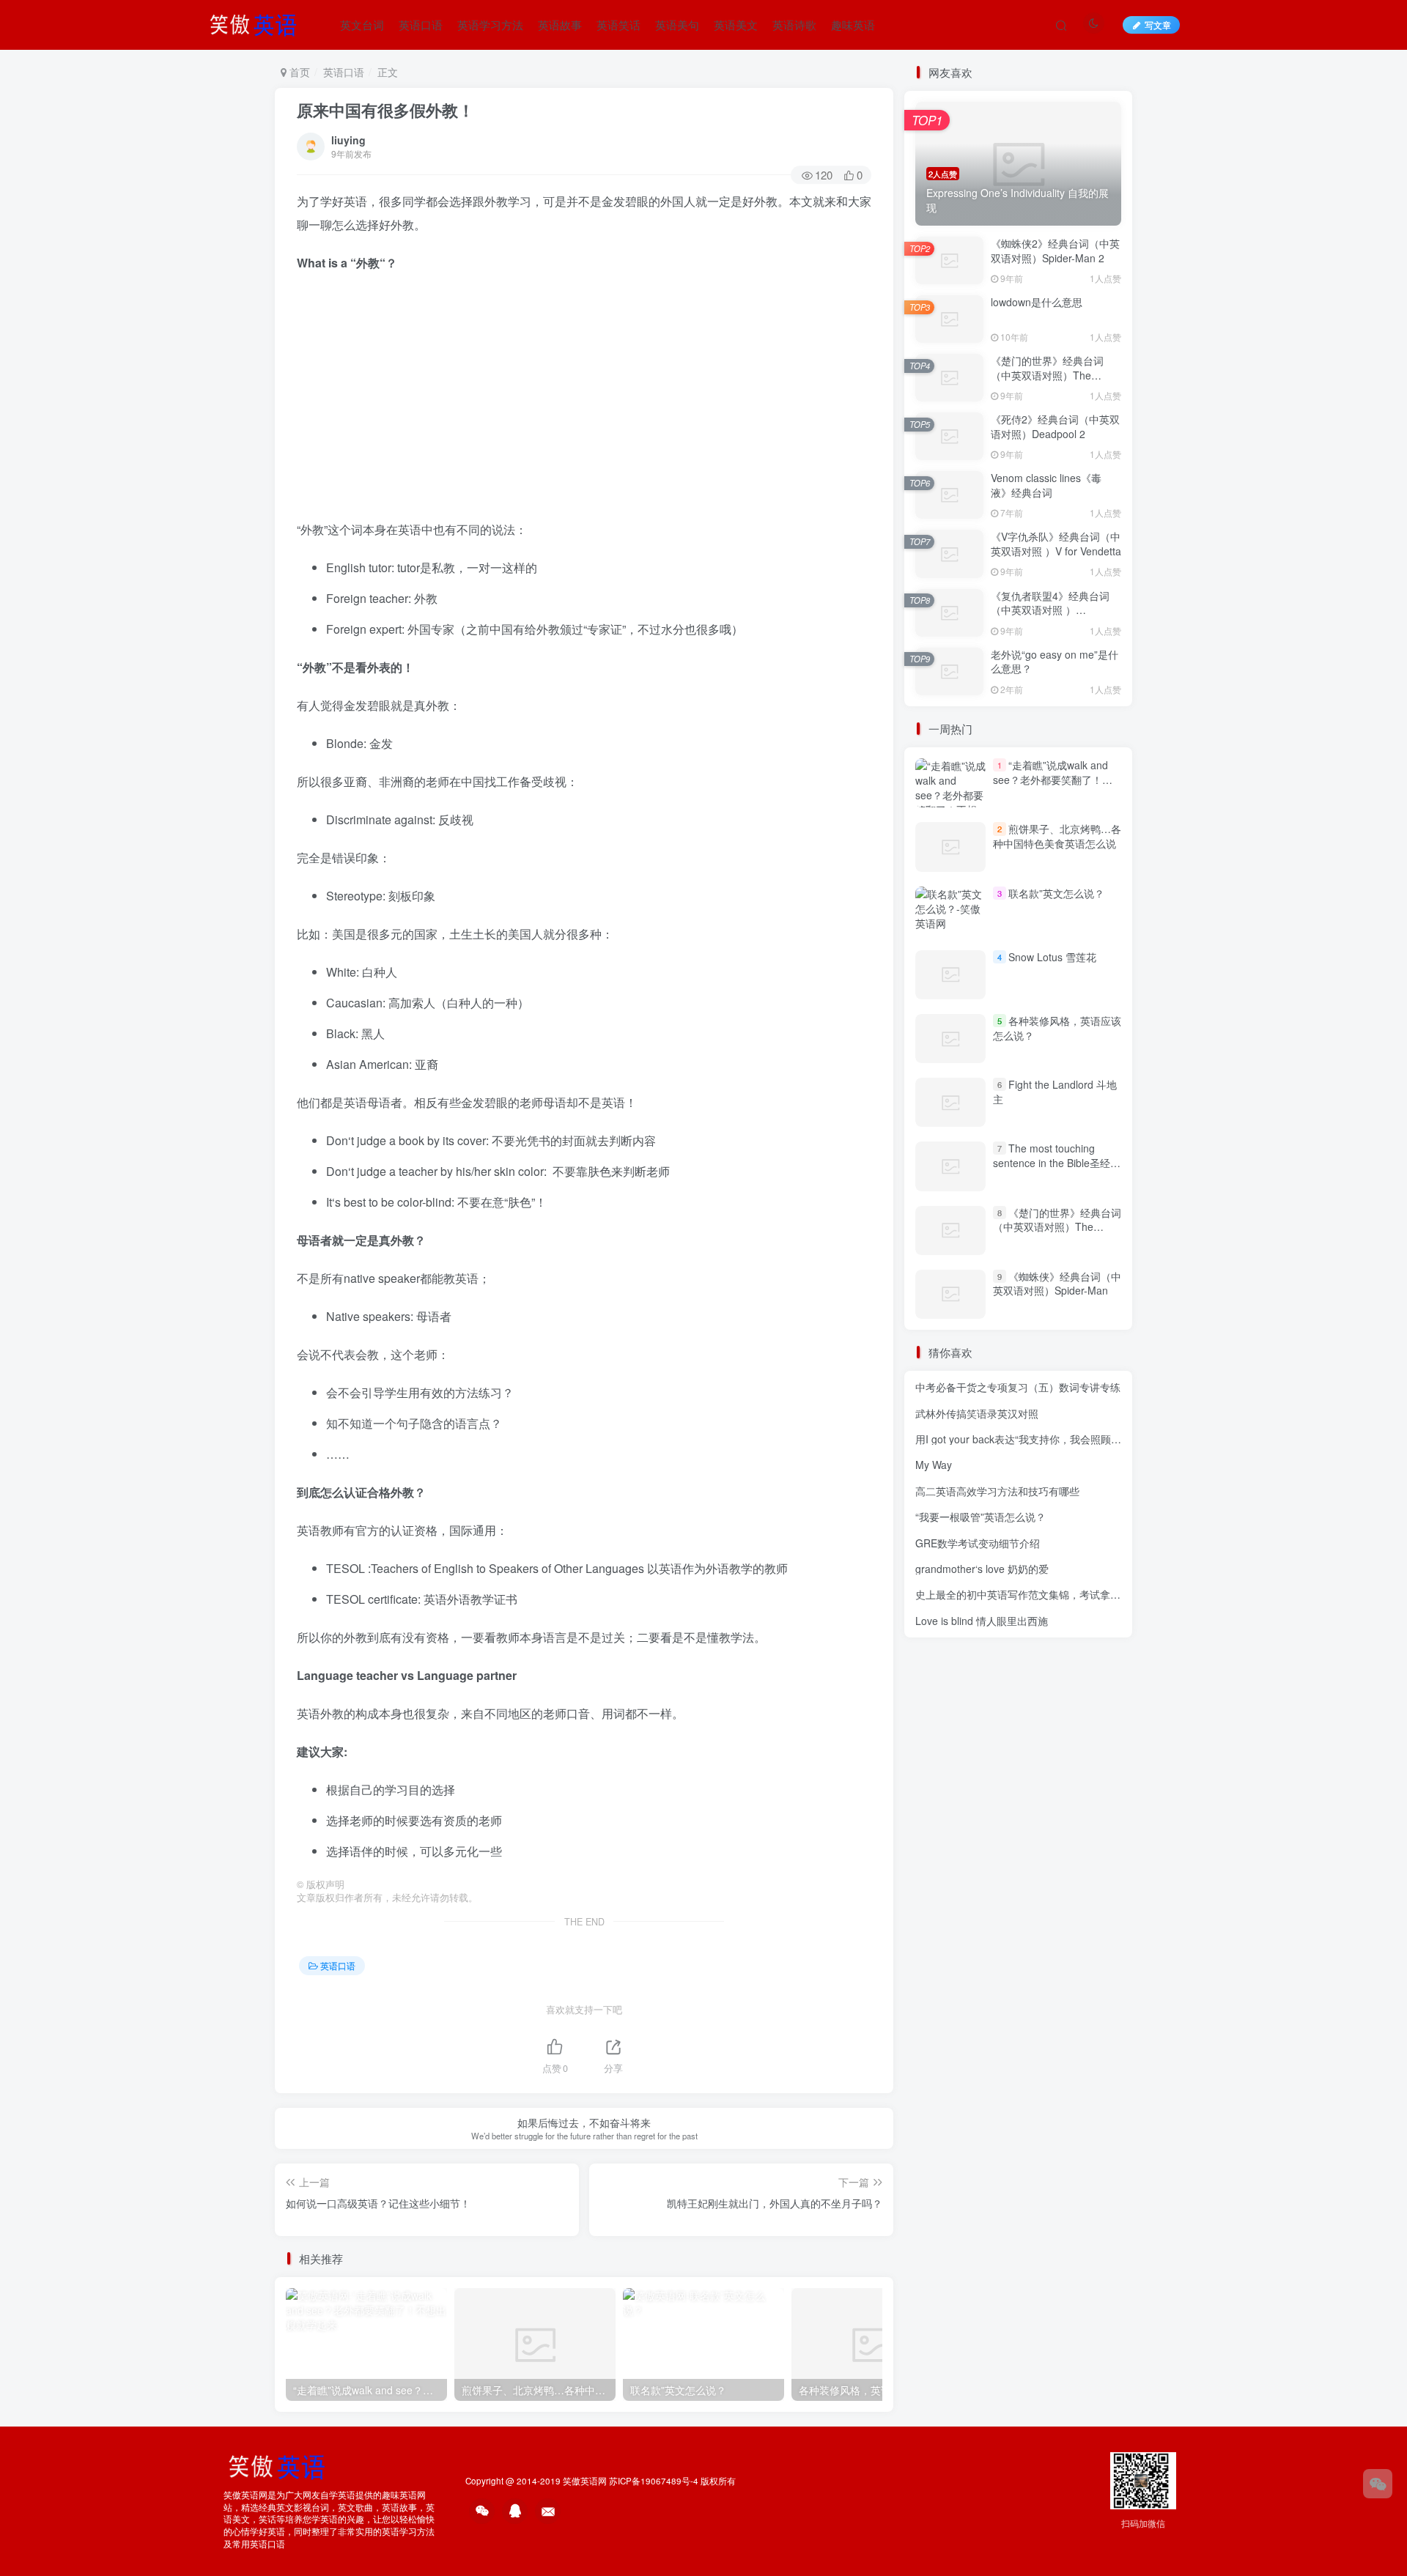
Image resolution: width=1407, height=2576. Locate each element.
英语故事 (560, 25)
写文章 (1158, 25)
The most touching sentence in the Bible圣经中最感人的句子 (1057, 1162)
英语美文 (736, 25)
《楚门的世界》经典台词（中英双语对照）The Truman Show (1047, 375)
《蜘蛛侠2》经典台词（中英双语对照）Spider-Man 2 (1055, 251)
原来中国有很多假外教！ (385, 110)
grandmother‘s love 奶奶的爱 (982, 1569)
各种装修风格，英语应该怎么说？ (1057, 1028)
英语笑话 (618, 25)
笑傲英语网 (585, 2481)
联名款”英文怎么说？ (1056, 893)
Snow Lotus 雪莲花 (1052, 957)
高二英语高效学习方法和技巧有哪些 (997, 1491)
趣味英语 (853, 25)
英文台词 (362, 25)
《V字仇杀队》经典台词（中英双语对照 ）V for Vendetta (1056, 544)
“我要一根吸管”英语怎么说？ (981, 1517)
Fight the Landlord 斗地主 (1055, 1092)
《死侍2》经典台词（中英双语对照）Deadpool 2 (1055, 426)
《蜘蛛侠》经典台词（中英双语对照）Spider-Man (1057, 1284)
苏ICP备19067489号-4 (654, 2481)
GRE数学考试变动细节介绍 (978, 1543)
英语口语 (421, 25)
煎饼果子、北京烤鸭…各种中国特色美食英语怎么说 (1057, 836)
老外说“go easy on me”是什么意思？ (1055, 662)
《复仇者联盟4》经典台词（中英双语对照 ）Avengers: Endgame (1050, 610)
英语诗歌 (794, 25)
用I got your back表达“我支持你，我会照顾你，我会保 (1039, 1439)
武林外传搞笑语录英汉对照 (977, 1413)
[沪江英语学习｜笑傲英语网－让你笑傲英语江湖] (258, 23)
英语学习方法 (490, 25)
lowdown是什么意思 (1037, 302)
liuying (348, 140)
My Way (934, 1465)
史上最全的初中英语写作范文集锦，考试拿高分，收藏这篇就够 (1059, 1594)
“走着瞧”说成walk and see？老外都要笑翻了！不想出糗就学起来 (1053, 779)
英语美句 (677, 25)
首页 (298, 72)
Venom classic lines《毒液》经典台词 (1046, 485)
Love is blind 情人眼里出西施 (982, 1621)
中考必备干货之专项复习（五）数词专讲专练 (1018, 1387)
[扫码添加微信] (1378, 2484)
